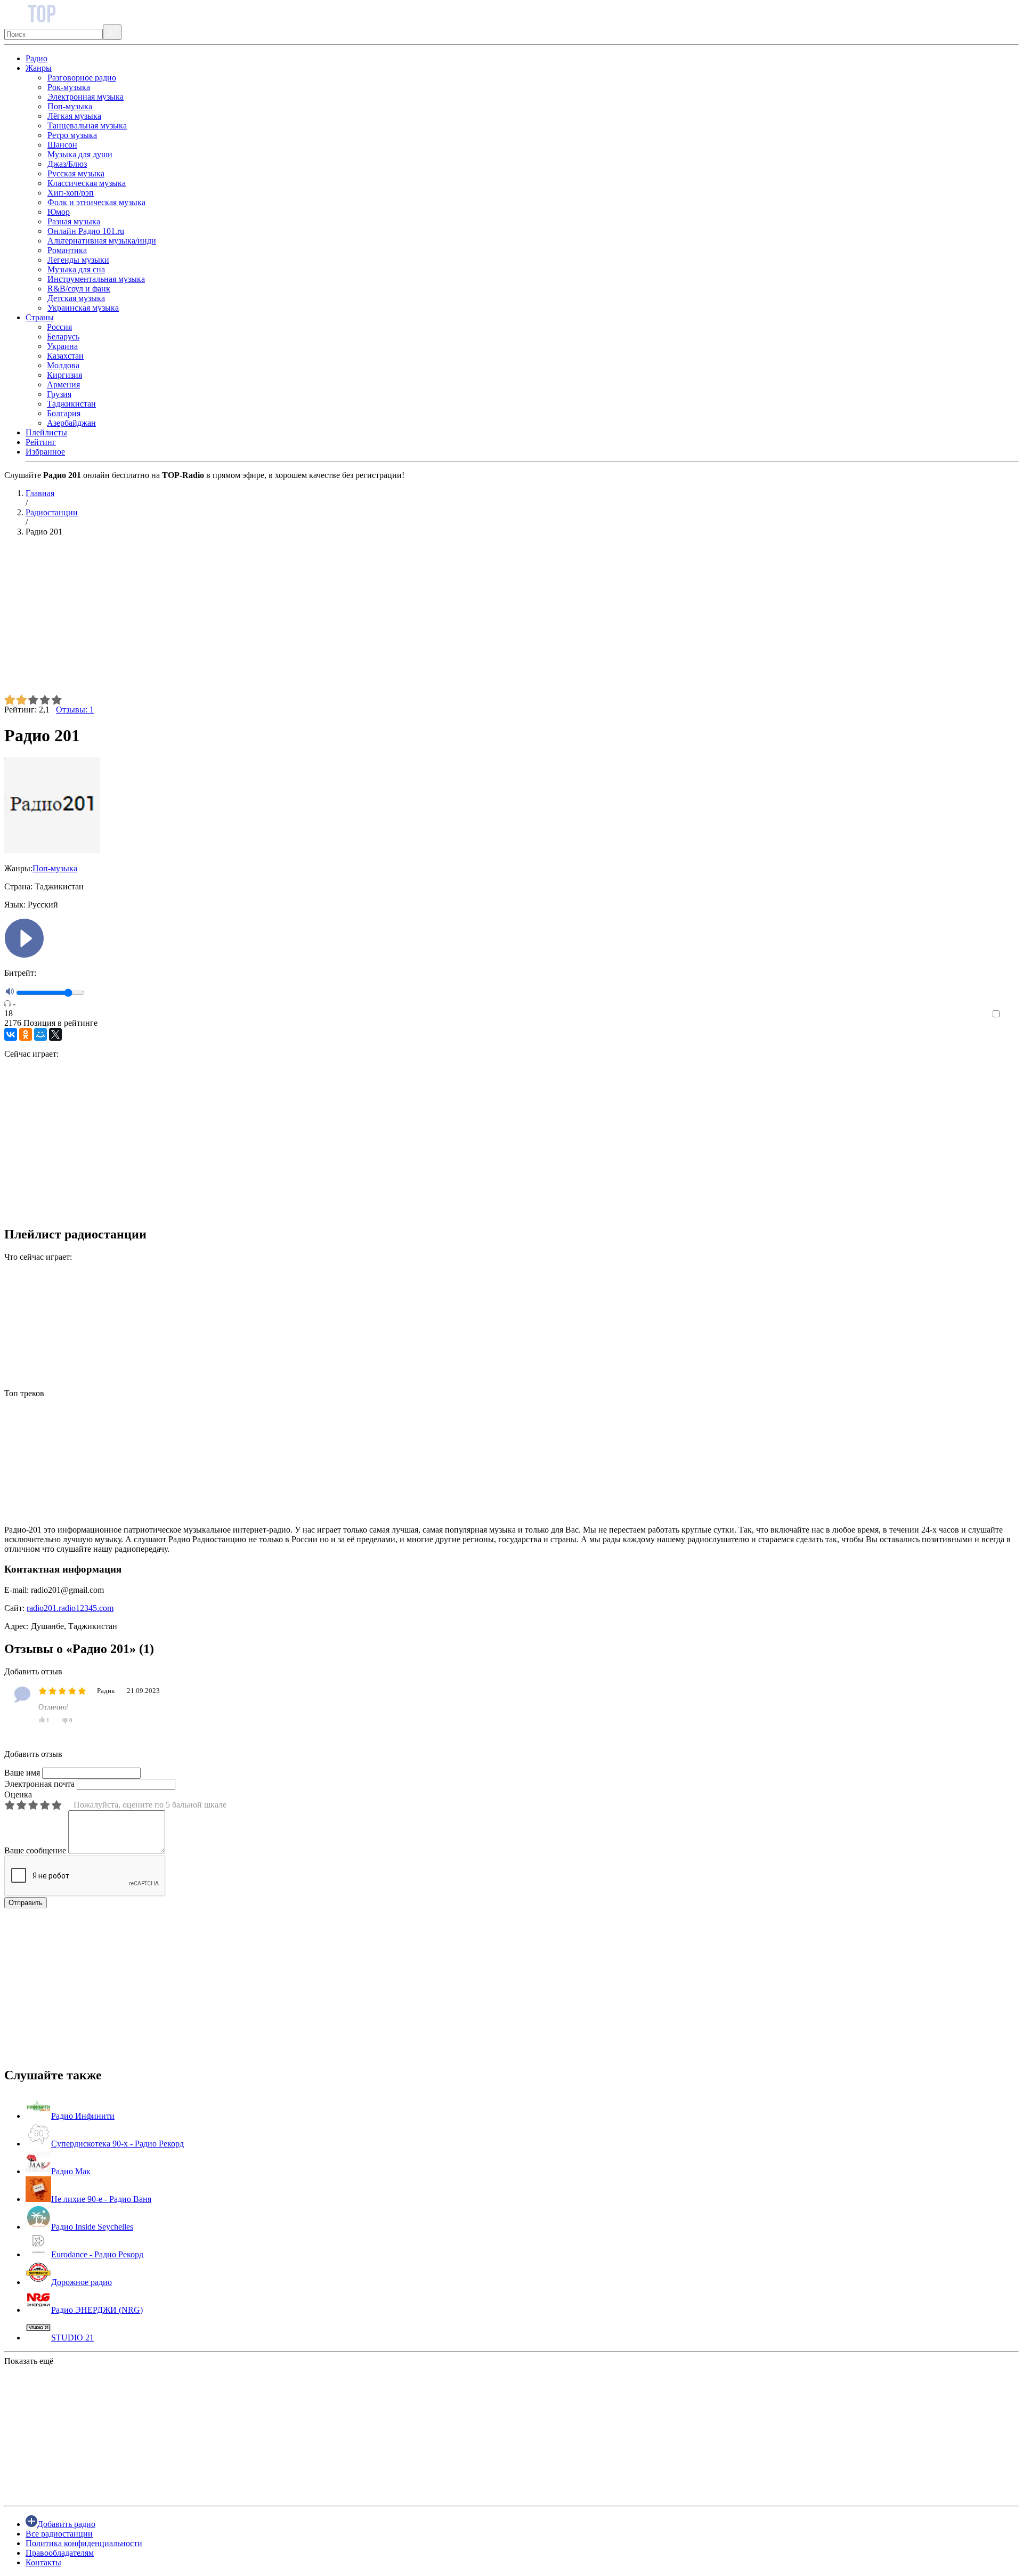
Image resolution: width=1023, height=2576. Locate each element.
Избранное (45, 452)
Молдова (63, 365)
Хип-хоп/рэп (71, 193)
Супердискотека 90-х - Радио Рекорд (117, 2144)
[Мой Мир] (40, 1034)
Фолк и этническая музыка (96, 202)
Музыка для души (80, 154)
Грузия (59, 394)
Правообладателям (60, 2553)
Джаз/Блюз (67, 164)
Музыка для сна (76, 269)
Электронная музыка (86, 97)
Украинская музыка (83, 308)
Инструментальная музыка (96, 279)
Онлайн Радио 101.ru (86, 231)
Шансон (62, 145)
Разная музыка (74, 221)
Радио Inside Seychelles (92, 2227)
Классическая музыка (87, 183)
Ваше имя (22, 1773)
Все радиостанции (59, 2534)
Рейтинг (41, 442)
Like (1011, 1014)
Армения (63, 384)
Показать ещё (29, 2361)
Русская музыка (76, 173)
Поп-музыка (70, 106)
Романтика (67, 250)
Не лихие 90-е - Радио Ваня (101, 2199)
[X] (55, 1034)
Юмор (59, 212)
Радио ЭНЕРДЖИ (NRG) (97, 2310)
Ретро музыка (72, 135)
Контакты (43, 2562)
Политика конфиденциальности (84, 2543)
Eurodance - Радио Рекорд (97, 2254)
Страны (40, 317)
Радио (36, 58)
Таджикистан (71, 404)
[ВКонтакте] (11, 1034)
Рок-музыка (69, 87)
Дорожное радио (82, 2282)
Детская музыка (76, 298)
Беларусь (63, 337)
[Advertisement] (324, 620)
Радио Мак (71, 2171)
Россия (59, 327)
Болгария (64, 413)
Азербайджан (71, 423)
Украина (62, 346)
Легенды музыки (78, 260)
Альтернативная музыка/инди (102, 241)
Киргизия (64, 375)
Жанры (39, 68)
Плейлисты (46, 432)
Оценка (18, 1795)
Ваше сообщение (35, 1850)
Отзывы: (75, 710)
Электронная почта (39, 1784)
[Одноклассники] (26, 1034)
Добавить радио (66, 2524)
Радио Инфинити (83, 2116)
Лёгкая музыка (74, 116)
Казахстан (65, 356)
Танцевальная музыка (87, 125)
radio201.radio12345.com (70, 1608)
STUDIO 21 (72, 2338)
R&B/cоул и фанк (79, 289)
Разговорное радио (82, 78)
